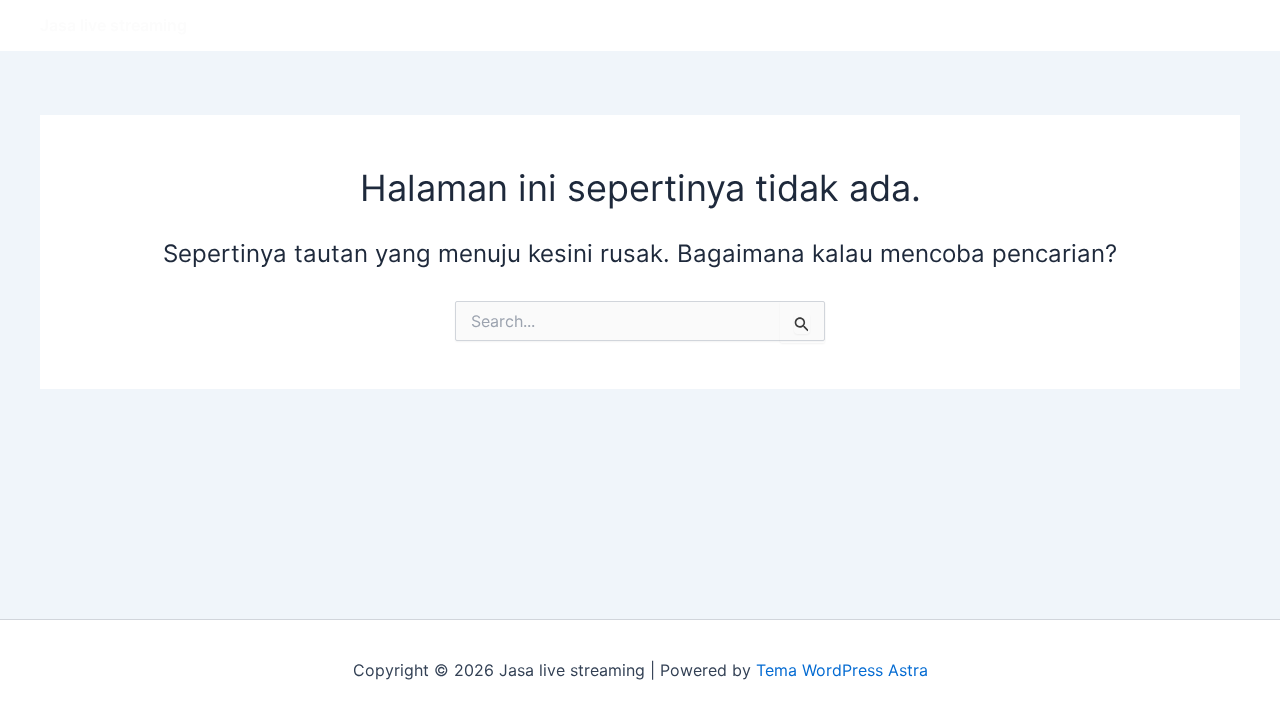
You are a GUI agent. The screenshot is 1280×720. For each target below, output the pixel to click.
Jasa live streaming (113, 25)
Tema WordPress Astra (842, 670)
